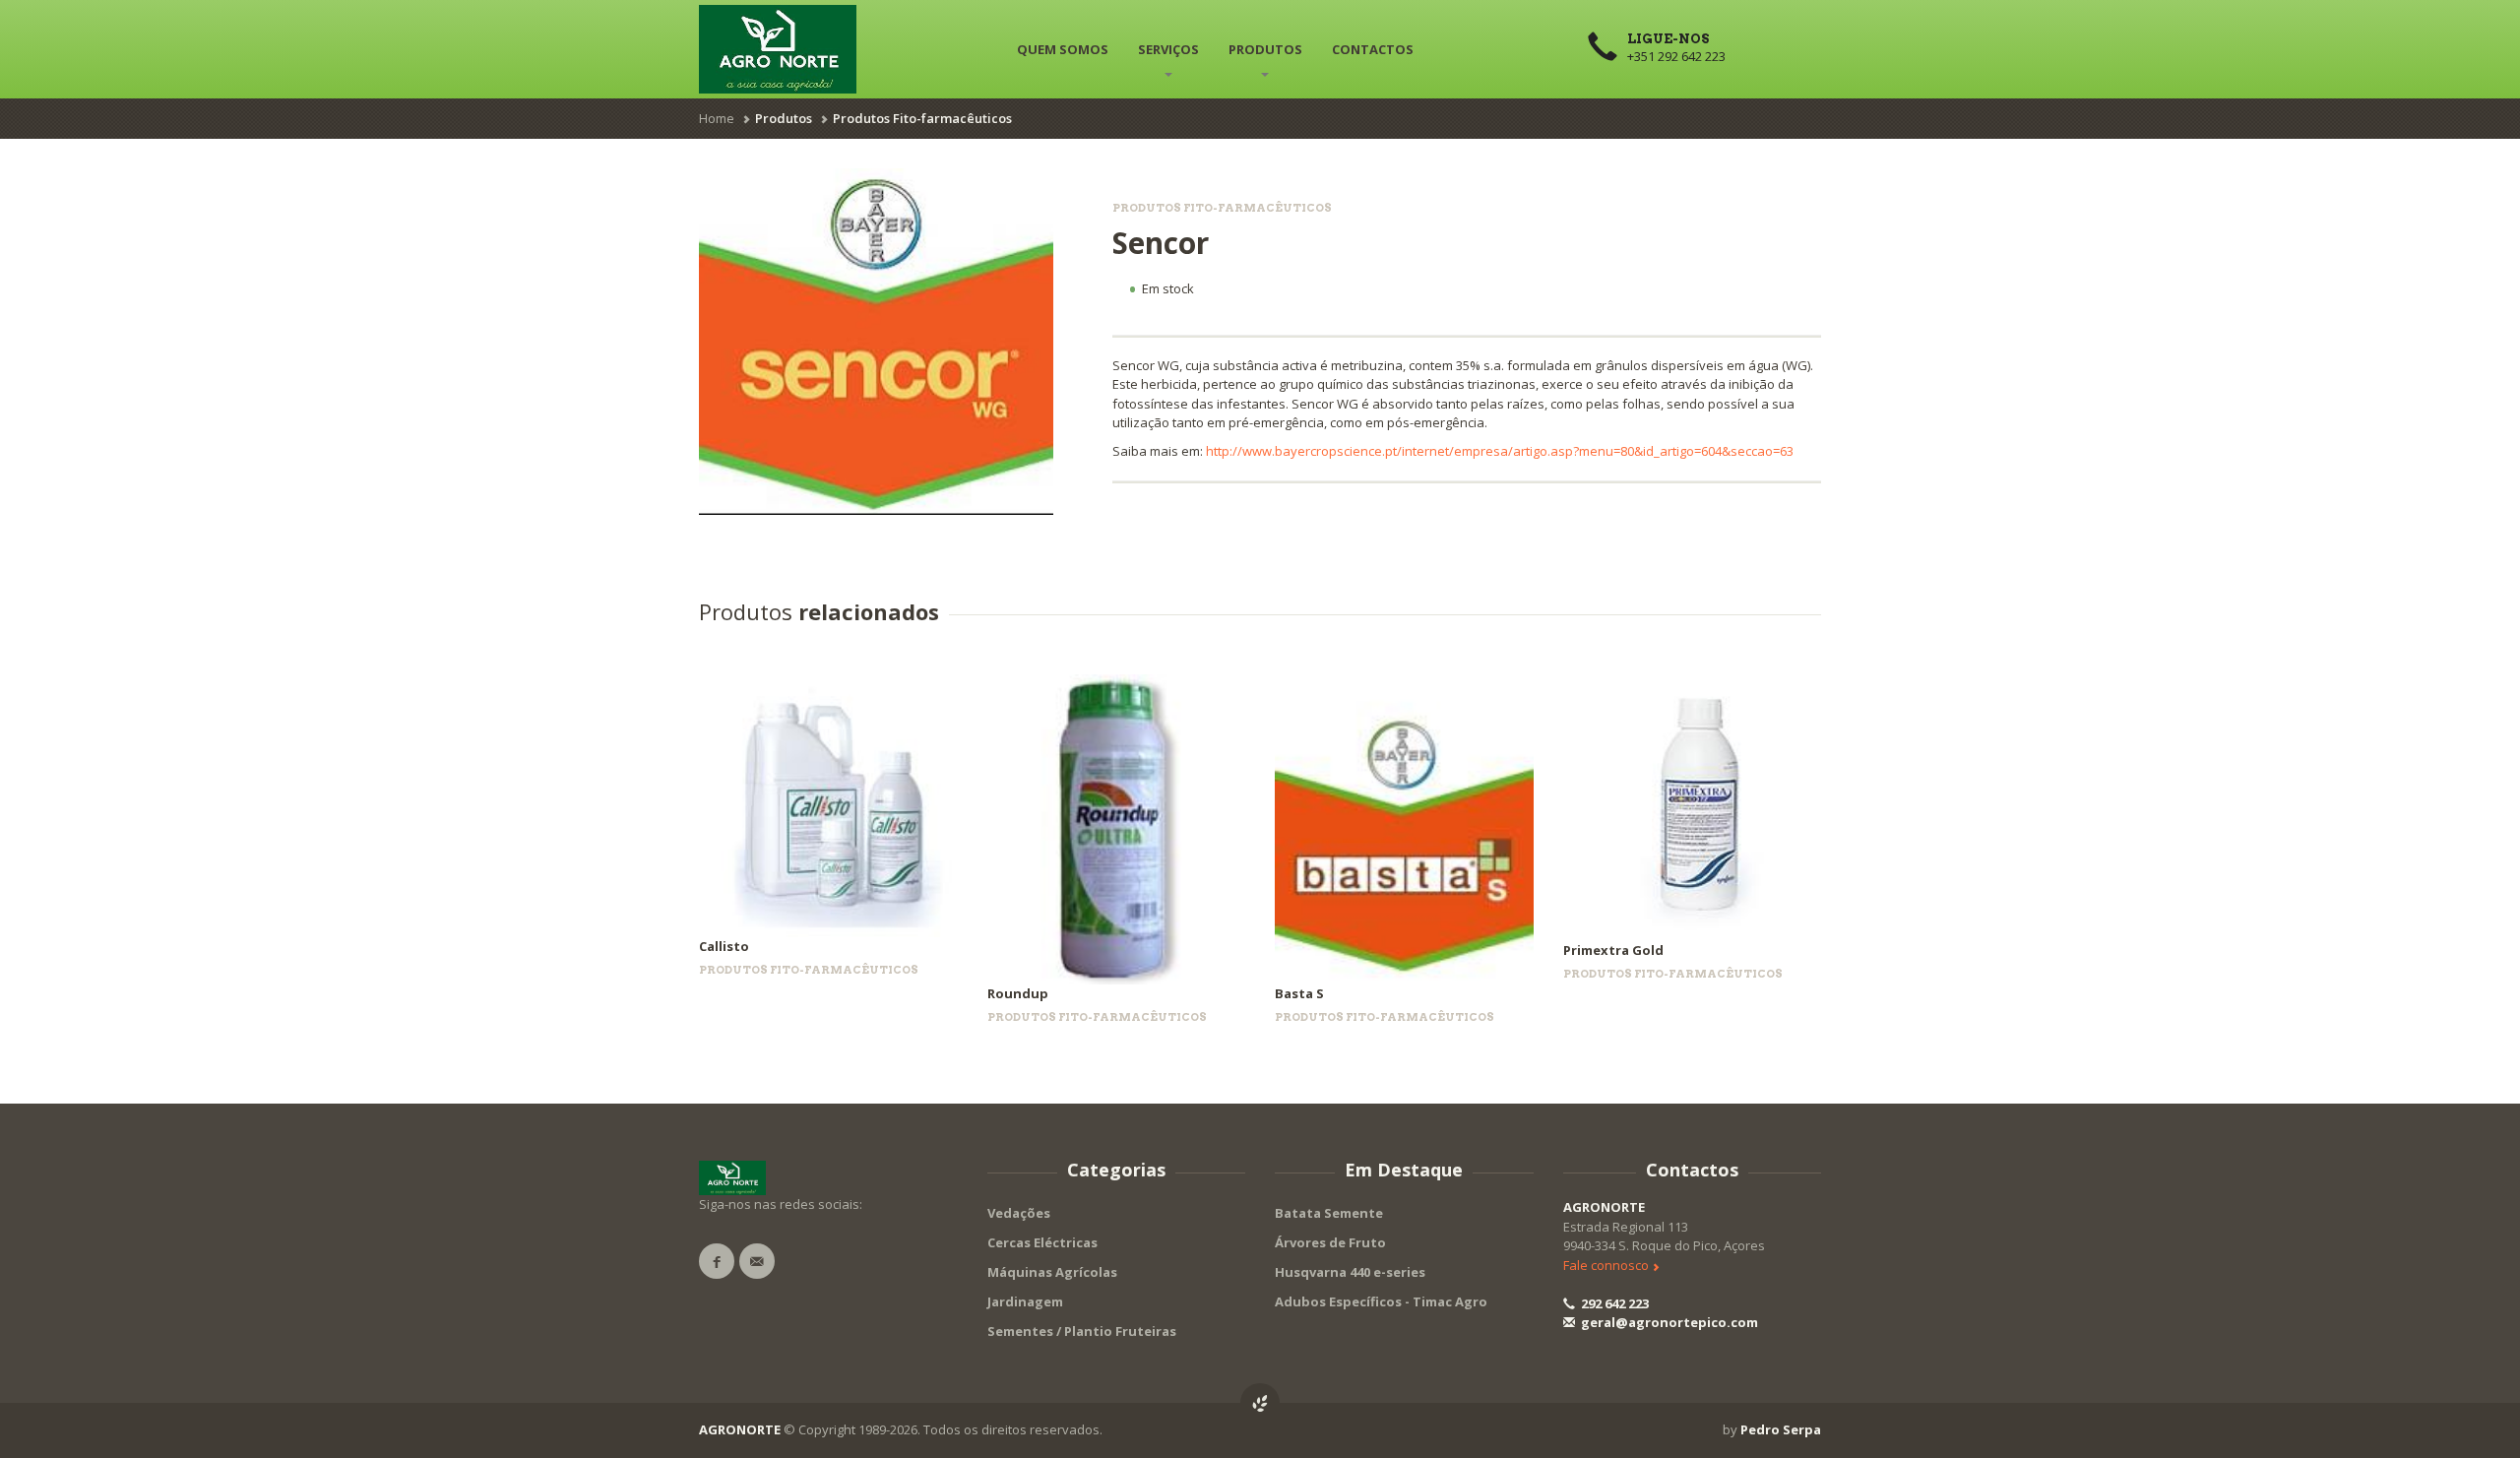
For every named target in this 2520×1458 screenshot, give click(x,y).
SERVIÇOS (1168, 49)
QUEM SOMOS (1063, 49)
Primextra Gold (1613, 950)
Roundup (1018, 993)
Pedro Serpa (1781, 1429)
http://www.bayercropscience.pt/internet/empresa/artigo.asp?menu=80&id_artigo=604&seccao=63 (1500, 451)
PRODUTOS (1265, 49)
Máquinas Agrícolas (1052, 1272)
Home (717, 118)
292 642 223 (1613, 1303)
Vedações (1019, 1213)
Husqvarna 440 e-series (1350, 1272)
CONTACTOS (1373, 49)
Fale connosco (1607, 1265)
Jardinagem (1025, 1301)
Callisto (724, 946)
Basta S (1299, 993)
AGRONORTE (1604, 1207)
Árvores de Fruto (1330, 1242)
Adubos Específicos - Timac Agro (1381, 1301)
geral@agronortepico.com (1668, 1322)
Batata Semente (1329, 1213)
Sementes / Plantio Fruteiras (1082, 1331)
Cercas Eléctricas (1042, 1242)
